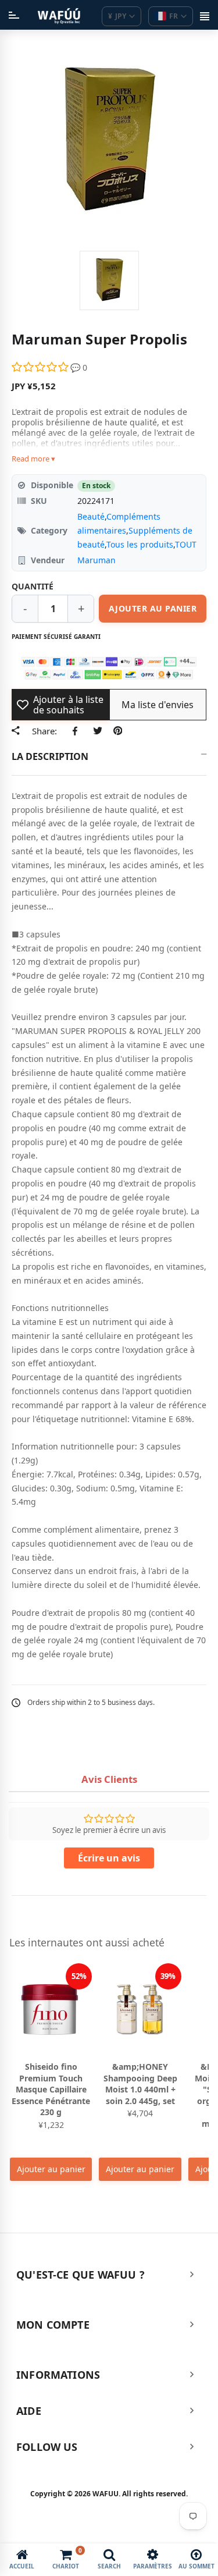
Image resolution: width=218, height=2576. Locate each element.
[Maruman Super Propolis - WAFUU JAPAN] (109, 280)
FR (174, 16)
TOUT (186, 544)
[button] (41, 367)
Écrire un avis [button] (109, 1858)
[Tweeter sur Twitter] (97, 731)
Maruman (97, 560)
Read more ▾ (33, 459)
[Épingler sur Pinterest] (118, 731)
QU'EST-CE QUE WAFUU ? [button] (81, 2275)
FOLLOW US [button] (47, 2447)
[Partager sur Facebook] (77, 731)
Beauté (91, 516)
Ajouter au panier (51, 2169)
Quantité (33, 586)
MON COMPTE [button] (53, 2325)
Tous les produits (140, 544)
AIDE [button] (29, 2411)
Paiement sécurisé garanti (56, 637)
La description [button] (50, 756)
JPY (117, 16)
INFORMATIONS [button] (58, 2375)
